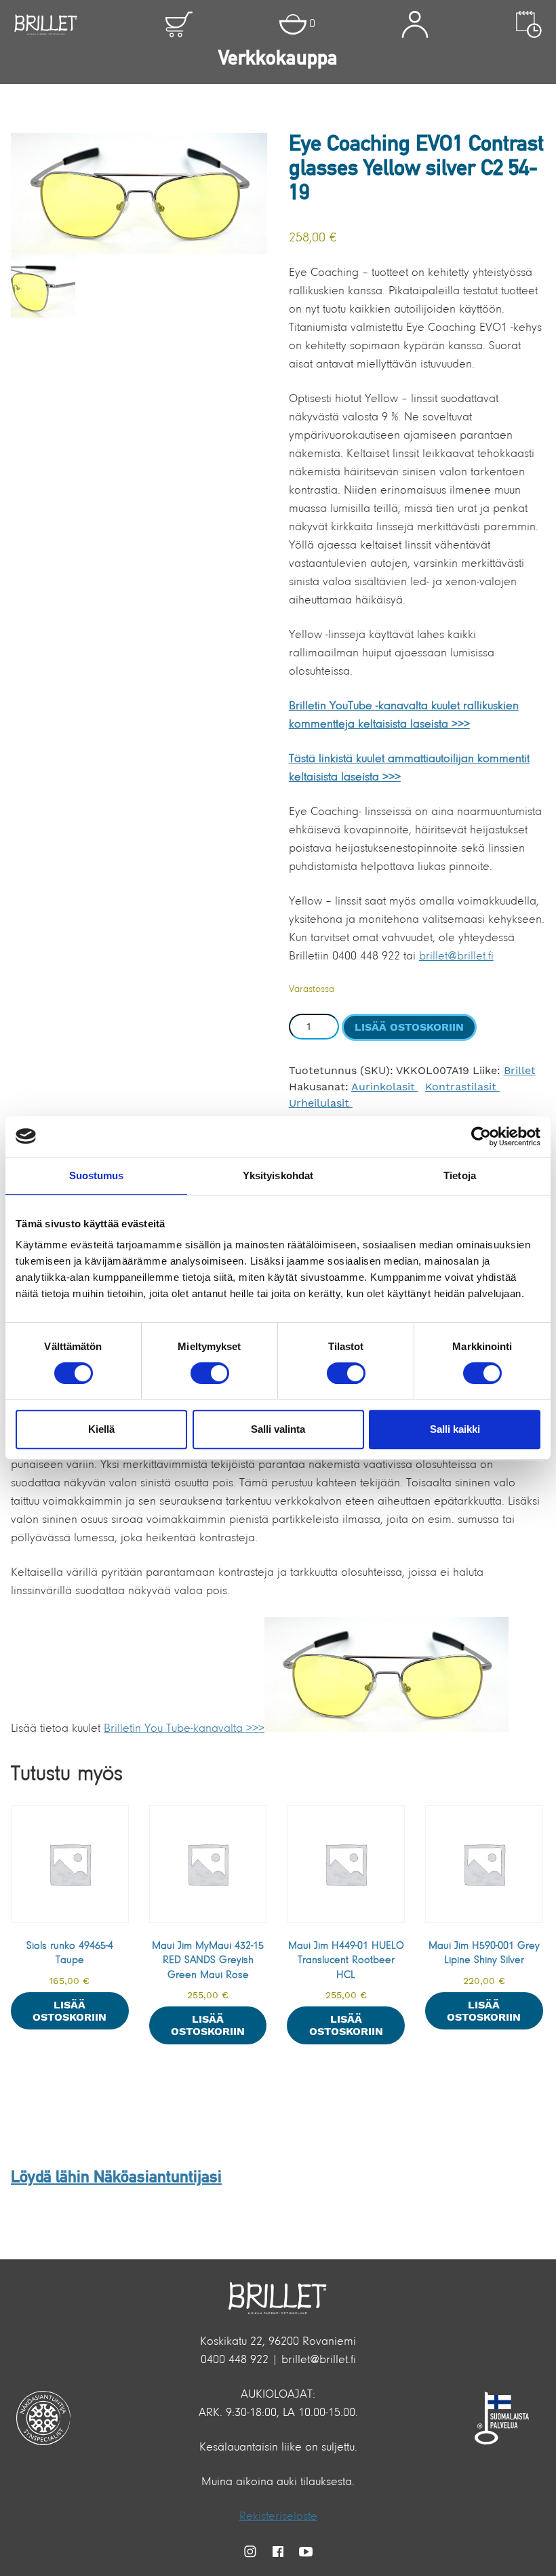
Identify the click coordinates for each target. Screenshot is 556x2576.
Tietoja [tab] (460, 1175)
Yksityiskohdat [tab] (278, 1175)
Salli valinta (278, 1429)
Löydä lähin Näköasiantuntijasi (116, 2178)
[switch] (210, 1373)
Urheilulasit (321, 1103)
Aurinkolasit (385, 1087)
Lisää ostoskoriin (409, 1027)
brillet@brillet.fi (456, 957)
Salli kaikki (455, 1429)
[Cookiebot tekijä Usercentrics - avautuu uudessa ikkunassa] (481, 1136)
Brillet (520, 1070)
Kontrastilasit (462, 1087)
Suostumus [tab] (97, 1175)
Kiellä (101, 1429)
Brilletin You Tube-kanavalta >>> (184, 1729)
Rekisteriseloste (278, 2517)
